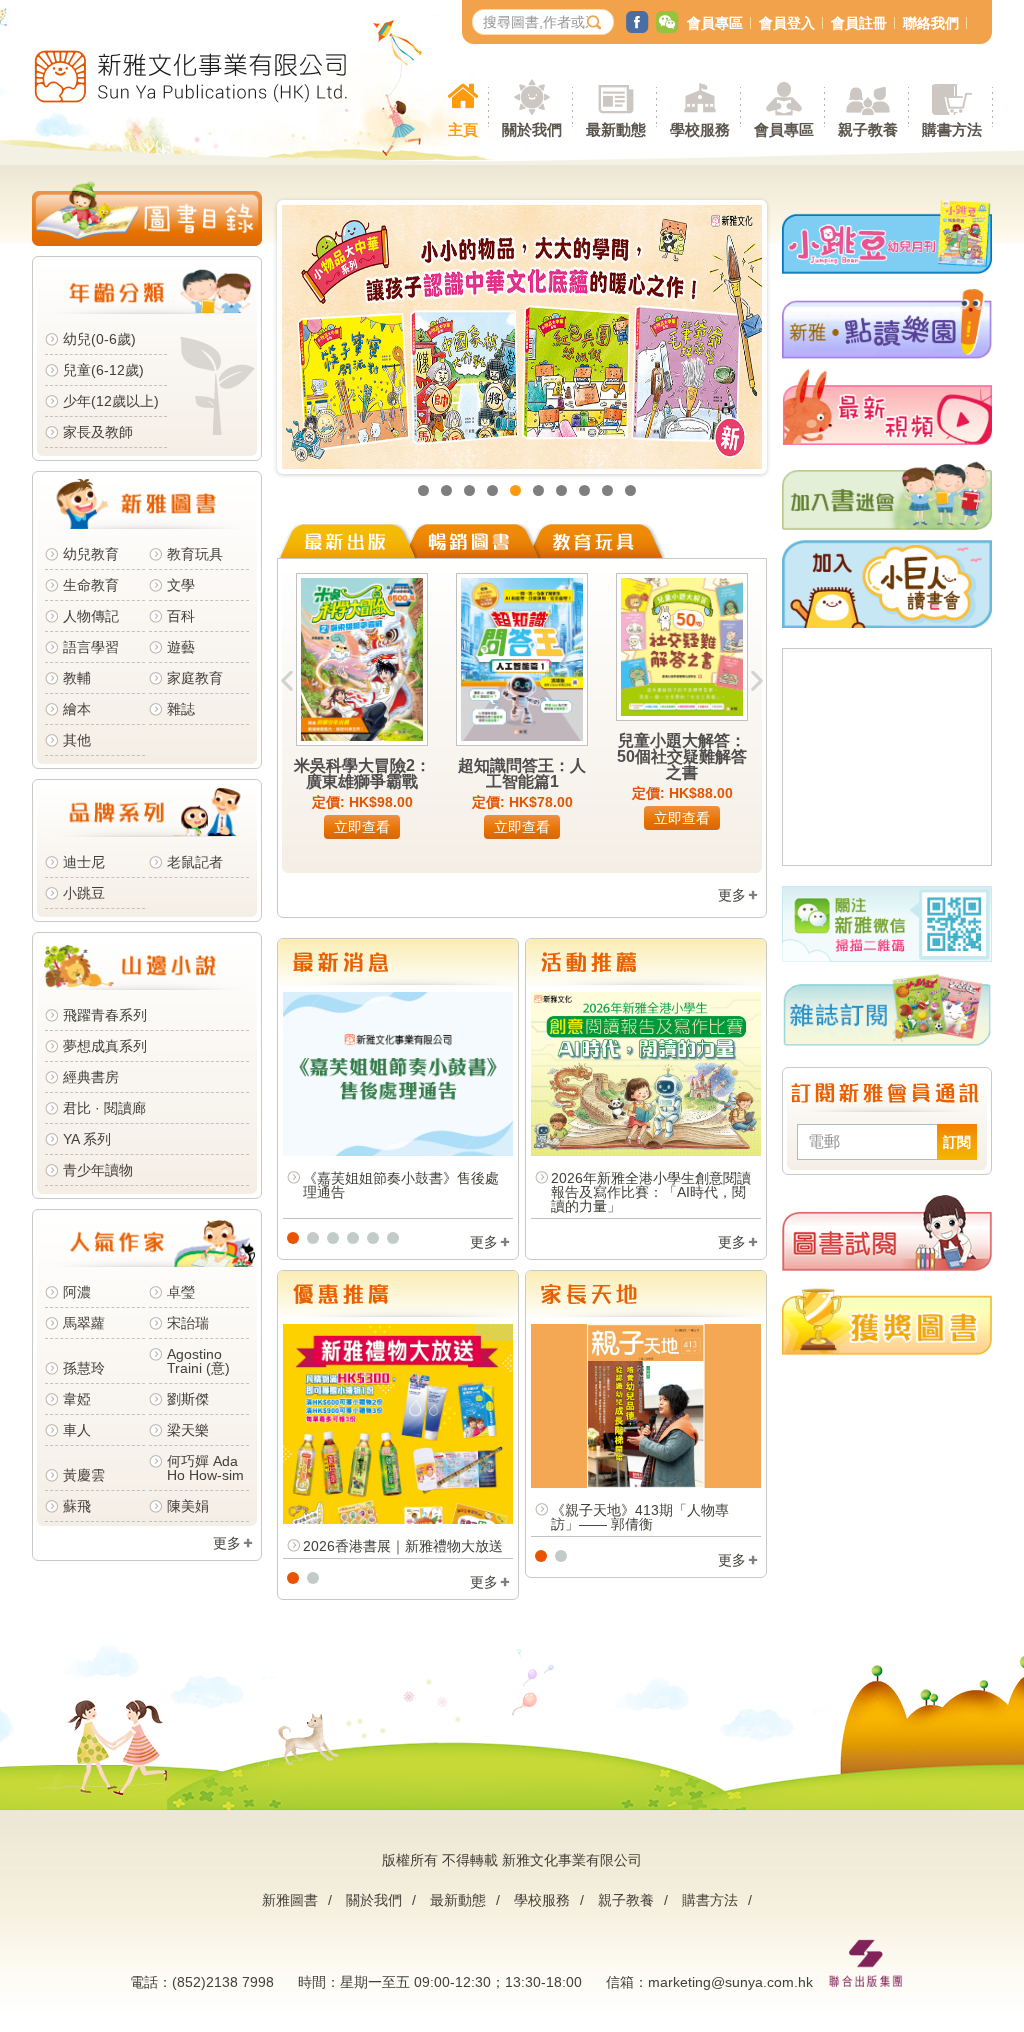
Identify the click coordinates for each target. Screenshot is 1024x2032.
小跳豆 (84, 893)
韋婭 (77, 1399)
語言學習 (91, 647)
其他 (77, 740)
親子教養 (626, 1900)
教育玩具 (195, 554)
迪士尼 (84, 862)
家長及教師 (98, 432)
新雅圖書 (290, 1900)
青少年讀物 (98, 1170)
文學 (181, 585)
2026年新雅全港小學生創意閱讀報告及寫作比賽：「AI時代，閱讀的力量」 (651, 1192)
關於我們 (374, 1900)
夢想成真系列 (105, 1046)
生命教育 (91, 585)
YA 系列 (87, 1139)
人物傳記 (91, 616)
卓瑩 (181, 1292)
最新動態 (458, 1900)
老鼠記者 (195, 862)
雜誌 (181, 709)
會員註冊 (859, 23)
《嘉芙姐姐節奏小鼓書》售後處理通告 (401, 1185)
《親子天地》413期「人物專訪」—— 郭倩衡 (640, 1517)
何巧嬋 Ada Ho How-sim (205, 1468)
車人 (77, 1430)
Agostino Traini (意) (198, 1361)
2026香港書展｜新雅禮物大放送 (403, 1546)
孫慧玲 (84, 1368)
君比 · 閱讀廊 (104, 1108)
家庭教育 (195, 678)
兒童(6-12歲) (107, 370)
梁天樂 (188, 1430)
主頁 (463, 129)
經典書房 (91, 1077)
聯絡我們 (931, 23)
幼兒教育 (91, 554)
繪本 (77, 709)
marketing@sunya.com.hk (730, 1982)
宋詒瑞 (188, 1323)
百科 (181, 616)
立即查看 (362, 827)
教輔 (77, 678)
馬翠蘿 (84, 1323)
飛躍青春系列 (105, 1015)
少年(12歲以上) (111, 401)
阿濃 (77, 1292)
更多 (227, 1543)
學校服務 (700, 129)
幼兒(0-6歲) (99, 339)
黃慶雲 (84, 1475)
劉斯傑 (188, 1399)
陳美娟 (188, 1506)
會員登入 (787, 23)
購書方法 (710, 1900)
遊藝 (181, 647)
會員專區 (715, 23)
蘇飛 (77, 1506)
